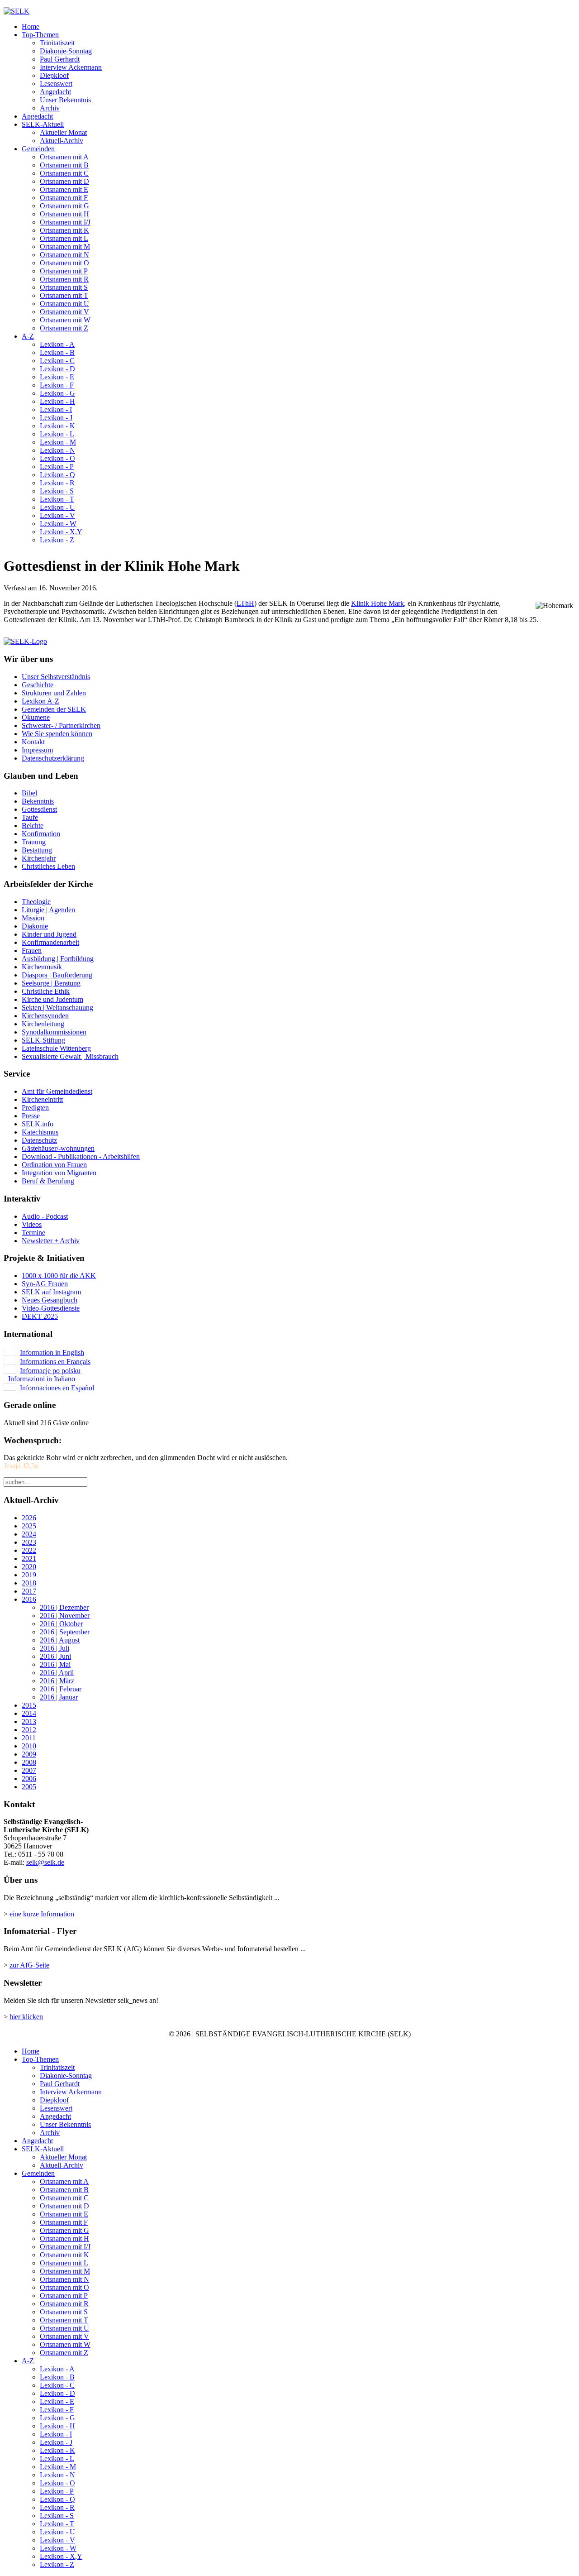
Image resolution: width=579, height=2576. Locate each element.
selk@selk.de (45, 1862)
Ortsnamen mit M (65, 247)
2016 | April (57, 1673)
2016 (29, 1599)
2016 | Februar (61, 1689)
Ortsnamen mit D (64, 181)
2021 (29, 1559)
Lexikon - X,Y (61, 532)
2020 (29, 1567)
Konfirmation (41, 834)
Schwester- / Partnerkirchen (61, 725)
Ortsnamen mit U (64, 304)
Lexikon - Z (57, 540)
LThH (245, 603)
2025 (29, 1526)
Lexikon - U (57, 507)
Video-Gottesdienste (51, 1308)
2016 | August (60, 1640)
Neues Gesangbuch (50, 1300)
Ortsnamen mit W (65, 320)
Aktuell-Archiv (62, 141)
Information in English (52, 1353)
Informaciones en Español (57, 1388)
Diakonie (35, 926)
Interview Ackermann (71, 67)
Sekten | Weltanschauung (57, 1008)
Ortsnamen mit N (64, 255)
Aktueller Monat (63, 132)
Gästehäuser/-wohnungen (58, 1148)
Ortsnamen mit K (64, 230)
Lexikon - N (57, 450)
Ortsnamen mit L (64, 238)
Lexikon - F (57, 385)
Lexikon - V (57, 515)
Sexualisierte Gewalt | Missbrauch (70, 1056)
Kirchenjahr (39, 858)
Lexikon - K (57, 426)
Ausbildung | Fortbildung (58, 959)
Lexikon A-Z (40, 701)
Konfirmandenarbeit (50, 942)
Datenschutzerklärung (53, 758)
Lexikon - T (57, 499)
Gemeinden (38, 149)
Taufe (30, 817)
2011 (29, 1738)
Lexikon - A (57, 344)
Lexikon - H (57, 401)
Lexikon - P (57, 467)
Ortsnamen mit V (64, 312)
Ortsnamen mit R (64, 279)
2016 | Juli (55, 1648)
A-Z (28, 336)
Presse (31, 1116)
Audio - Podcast (45, 1216)
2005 (29, 1787)
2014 (29, 1713)
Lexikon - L (57, 434)
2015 (29, 1705)
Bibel (29, 793)
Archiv (50, 108)
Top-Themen (40, 35)
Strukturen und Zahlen (54, 693)
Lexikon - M (58, 442)
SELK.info (38, 1124)
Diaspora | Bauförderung (57, 975)
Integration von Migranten (59, 1173)
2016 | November (65, 1616)
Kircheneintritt (42, 1099)
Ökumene (36, 717)
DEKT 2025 (40, 1316)
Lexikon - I (56, 409)
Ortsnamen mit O (64, 263)
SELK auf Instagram (51, 1292)
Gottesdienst (39, 809)
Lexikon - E (57, 377)
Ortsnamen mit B (64, 165)
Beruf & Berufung (48, 1181)
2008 (29, 1762)
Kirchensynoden (45, 1016)
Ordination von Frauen (54, 1165)
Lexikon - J (56, 418)
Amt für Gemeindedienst (57, 1091)
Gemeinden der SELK (54, 709)
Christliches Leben (48, 866)
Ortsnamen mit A (64, 157)
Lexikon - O (57, 458)
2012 (29, 1730)
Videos (32, 1224)
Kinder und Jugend (49, 934)
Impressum (37, 750)
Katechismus (40, 1132)
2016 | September (65, 1632)
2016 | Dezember (64, 1607)
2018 (29, 1583)
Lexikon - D (57, 369)
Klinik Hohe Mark (377, 603)
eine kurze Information (42, 1914)
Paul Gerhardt (60, 59)
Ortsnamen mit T (64, 295)
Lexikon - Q (57, 475)
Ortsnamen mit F (64, 198)
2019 (29, 1575)
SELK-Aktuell (43, 124)
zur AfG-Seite (29, 1965)
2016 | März (57, 1681)
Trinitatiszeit (57, 43)
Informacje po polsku (50, 1371)
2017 (29, 1591)
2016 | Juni (55, 1656)
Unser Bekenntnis (65, 100)
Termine (33, 1233)
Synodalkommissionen (54, 1032)
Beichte (33, 826)
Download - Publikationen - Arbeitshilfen (81, 1156)
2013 (29, 1721)
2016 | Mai (55, 1664)
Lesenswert (56, 84)
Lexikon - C (57, 361)
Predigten (35, 1108)
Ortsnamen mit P (64, 271)
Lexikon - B (57, 352)
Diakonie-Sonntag (66, 51)
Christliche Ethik (46, 991)
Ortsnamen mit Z (64, 328)
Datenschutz (39, 1140)
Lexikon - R (57, 483)
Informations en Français (55, 1362)
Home (31, 26)
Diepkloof (54, 75)
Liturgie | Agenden (48, 910)
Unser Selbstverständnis (56, 677)
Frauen (32, 950)
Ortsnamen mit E (64, 189)
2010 (29, 1746)
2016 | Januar (59, 1697)
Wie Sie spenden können (57, 734)
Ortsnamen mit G (64, 206)
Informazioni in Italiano (42, 1379)
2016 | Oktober (61, 1624)
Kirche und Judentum (52, 999)
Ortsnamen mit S (64, 287)
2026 (29, 1518)
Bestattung (37, 850)
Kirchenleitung (43, 1024)
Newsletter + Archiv (51, 1241)
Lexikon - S (57, 491)
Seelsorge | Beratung (51, 983)
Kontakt (33, 742)
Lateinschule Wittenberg (56, 1048)
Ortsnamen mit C (64, 173)
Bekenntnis (38, 801)
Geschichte (38, 685)
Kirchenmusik (42, 967)
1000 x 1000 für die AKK (59, 1276)
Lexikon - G (57, 393)
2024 (29, 1534)
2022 (29, 1550)
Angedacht (55, 92)
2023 (29, 1542)
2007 (29, 1770)
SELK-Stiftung (43, 1040)
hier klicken (26, 2017)
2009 (29, 1754)
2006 (29, 1779)
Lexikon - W (58, 524)
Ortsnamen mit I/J (65, 222)
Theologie (36, 902)
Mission (33, 918)
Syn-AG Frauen (45, 1284)
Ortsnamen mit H (64, 214)
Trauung (34, 842)
